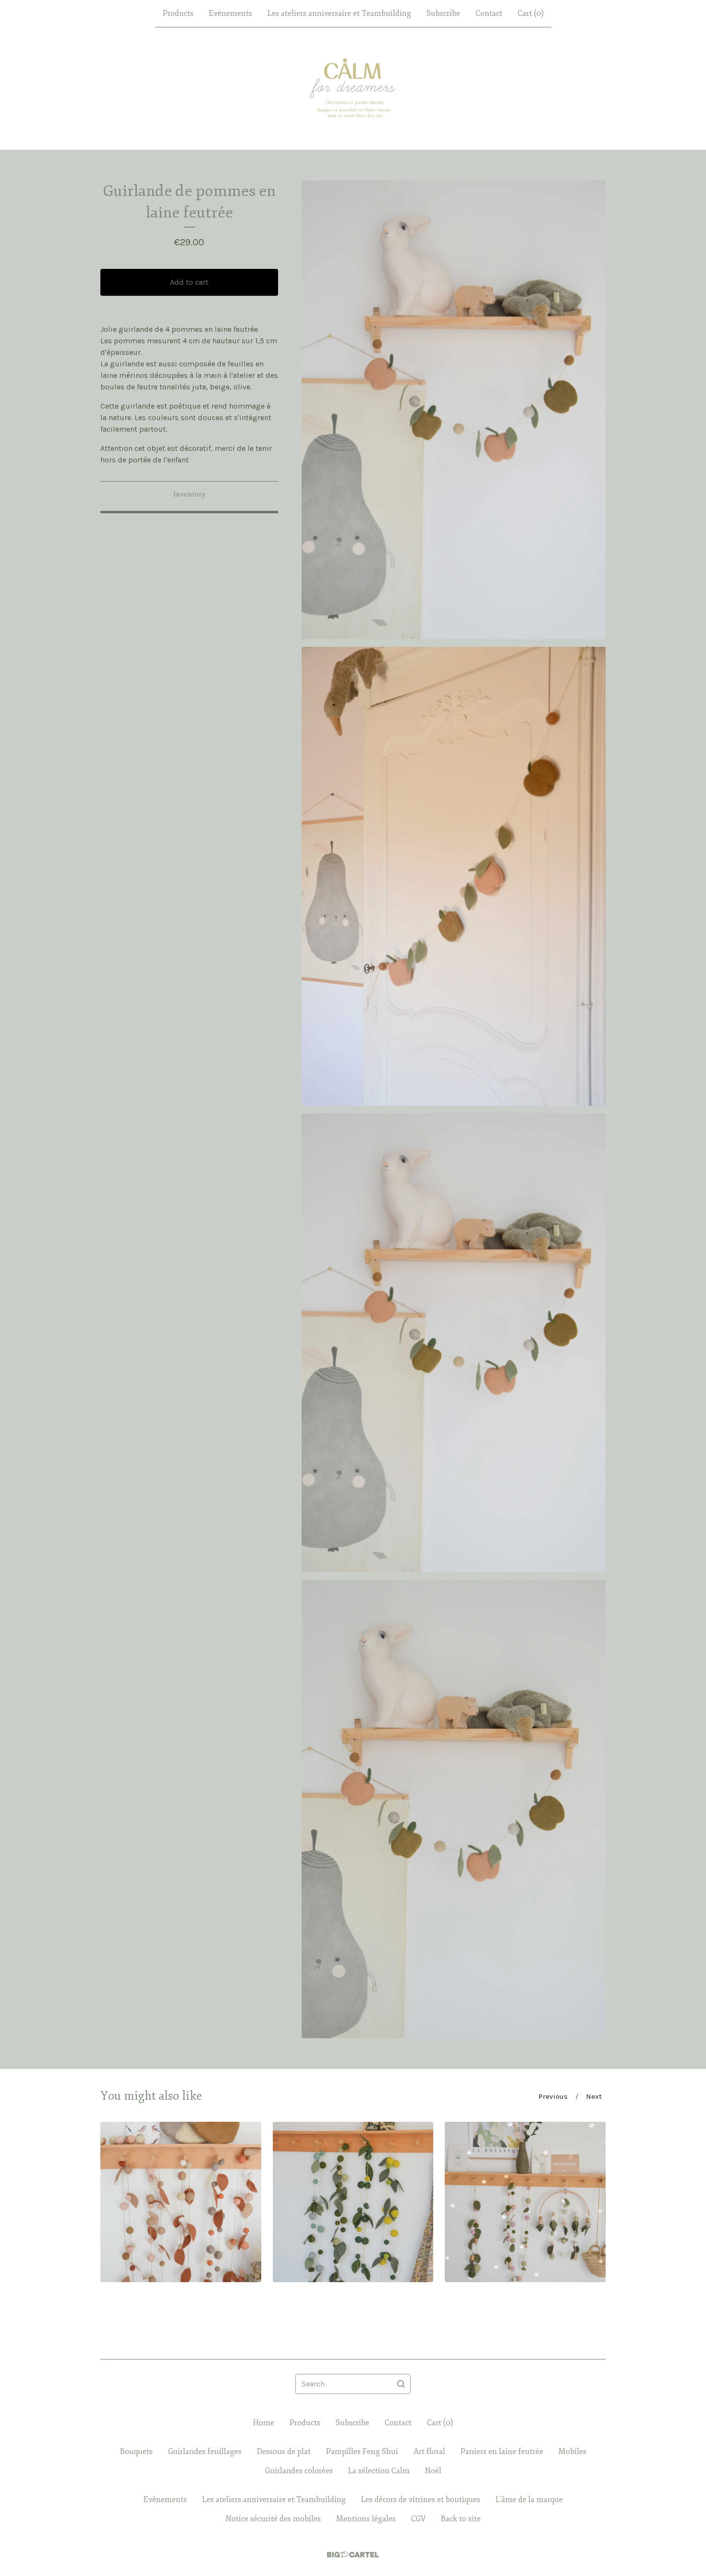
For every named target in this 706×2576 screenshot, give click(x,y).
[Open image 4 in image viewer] (454, 1809)
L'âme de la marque (529, 2500)
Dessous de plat (284, 2452)
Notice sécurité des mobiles (273, 2519)
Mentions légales (366, 2519)
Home (264, 2423)
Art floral (429, 2452)
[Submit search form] (401, 2384)
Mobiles (572, 2452)
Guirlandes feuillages (205, 2452)
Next (594, 2096)
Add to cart (189, 282)
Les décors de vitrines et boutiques (421, 2500)
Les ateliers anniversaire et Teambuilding (339, 13)
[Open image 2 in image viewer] (454, 876)
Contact (489, 13)
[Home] (353, 88)
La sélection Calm (379, 2471)
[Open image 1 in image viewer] (454, 410)
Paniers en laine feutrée (502, 2452)
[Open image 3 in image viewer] (454, 1343)
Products (178, 13)
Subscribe (443, 13)
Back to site (461, 2519)
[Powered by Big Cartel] (353, 2555)
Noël (433, 2471)
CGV (418, 2519)
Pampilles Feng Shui (362, 2452)
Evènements (231, 13)
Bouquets (136, 2452)
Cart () (531, 13)
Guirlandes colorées (299, 2471)
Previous (553, 2096)
